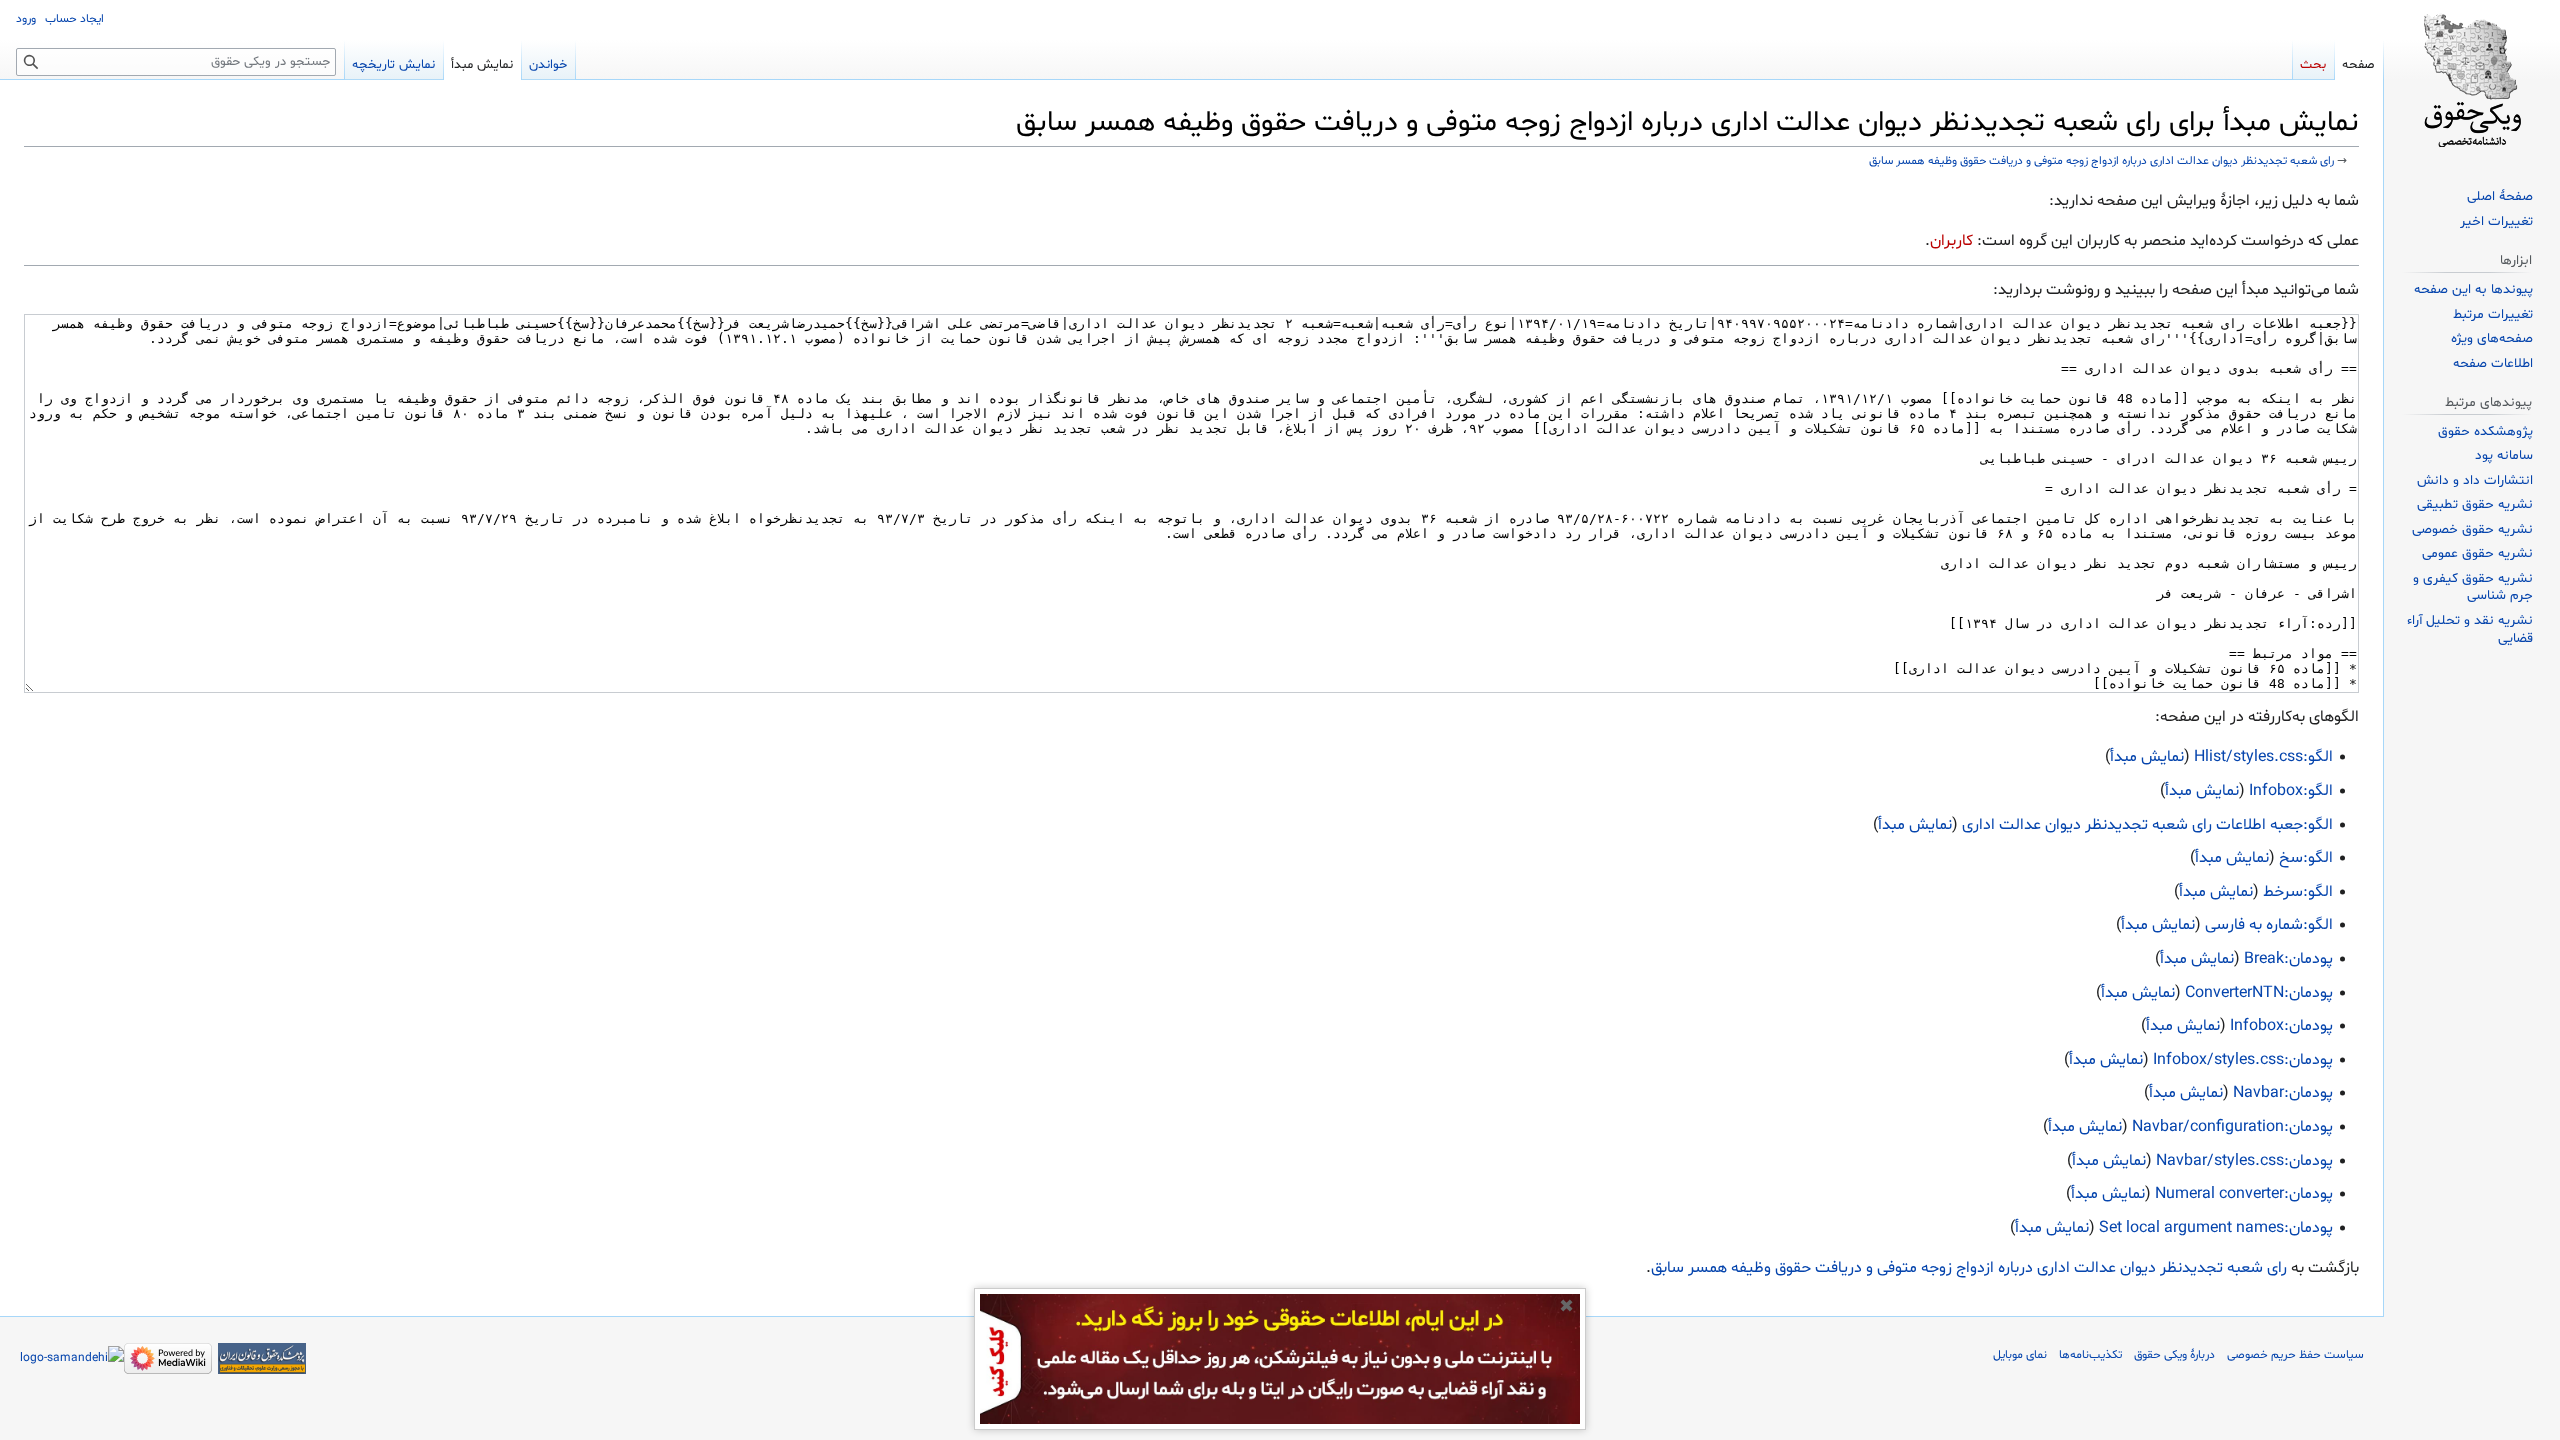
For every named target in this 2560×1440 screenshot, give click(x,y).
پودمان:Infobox (2281, 1026)
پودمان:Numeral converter (2244, 1194)
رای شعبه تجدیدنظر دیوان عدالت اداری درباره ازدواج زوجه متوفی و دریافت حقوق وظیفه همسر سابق (2101, 161)
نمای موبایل (2020, 1355)
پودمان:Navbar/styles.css (2244, 1161)
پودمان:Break (2288, 959)
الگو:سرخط (2298, 892)
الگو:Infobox (2291, 791)
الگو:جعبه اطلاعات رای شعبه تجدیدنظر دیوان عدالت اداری (2147, 825)
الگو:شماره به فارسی (2269, 925)
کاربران (1951, 241)
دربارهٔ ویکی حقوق (2174, 1355)
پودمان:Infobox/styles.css (2243, 1060)
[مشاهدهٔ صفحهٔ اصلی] (2472, 80)
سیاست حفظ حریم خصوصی (2295, 1355)
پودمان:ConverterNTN (2259, 993)
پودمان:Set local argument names (2216, 1228)
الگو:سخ (2306, 858)
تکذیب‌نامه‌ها (2090, 1355)
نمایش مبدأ (2147, 757)
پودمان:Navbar (2283, 1093)
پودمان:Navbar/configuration (2232, 1127)
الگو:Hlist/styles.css (2263, 757)
